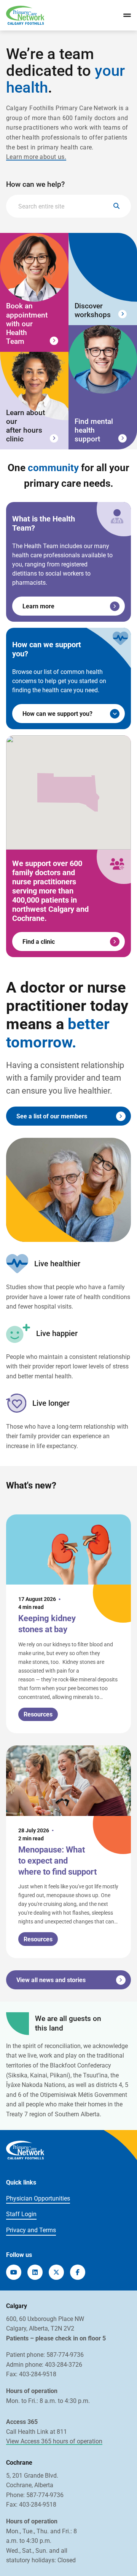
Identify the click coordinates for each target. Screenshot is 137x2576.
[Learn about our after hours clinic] (34, 401)
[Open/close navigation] (127, 15)
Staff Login (21, 2214)
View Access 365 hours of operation (54, 2441)
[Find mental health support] (103, 387)
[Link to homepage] (25, 15)
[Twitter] (56, 2272)
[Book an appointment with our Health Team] (34, 292)
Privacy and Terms (31, 2230)
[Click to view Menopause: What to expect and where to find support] (68, 1852)
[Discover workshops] (103, 279)
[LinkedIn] (35, 2272)
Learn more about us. (36, 157)
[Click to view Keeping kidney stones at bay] (68, 1624)
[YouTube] (14, 2272)
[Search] (116, 206)
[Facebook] (78, 2272)
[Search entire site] (68, 206)
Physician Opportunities (38, 2198)
